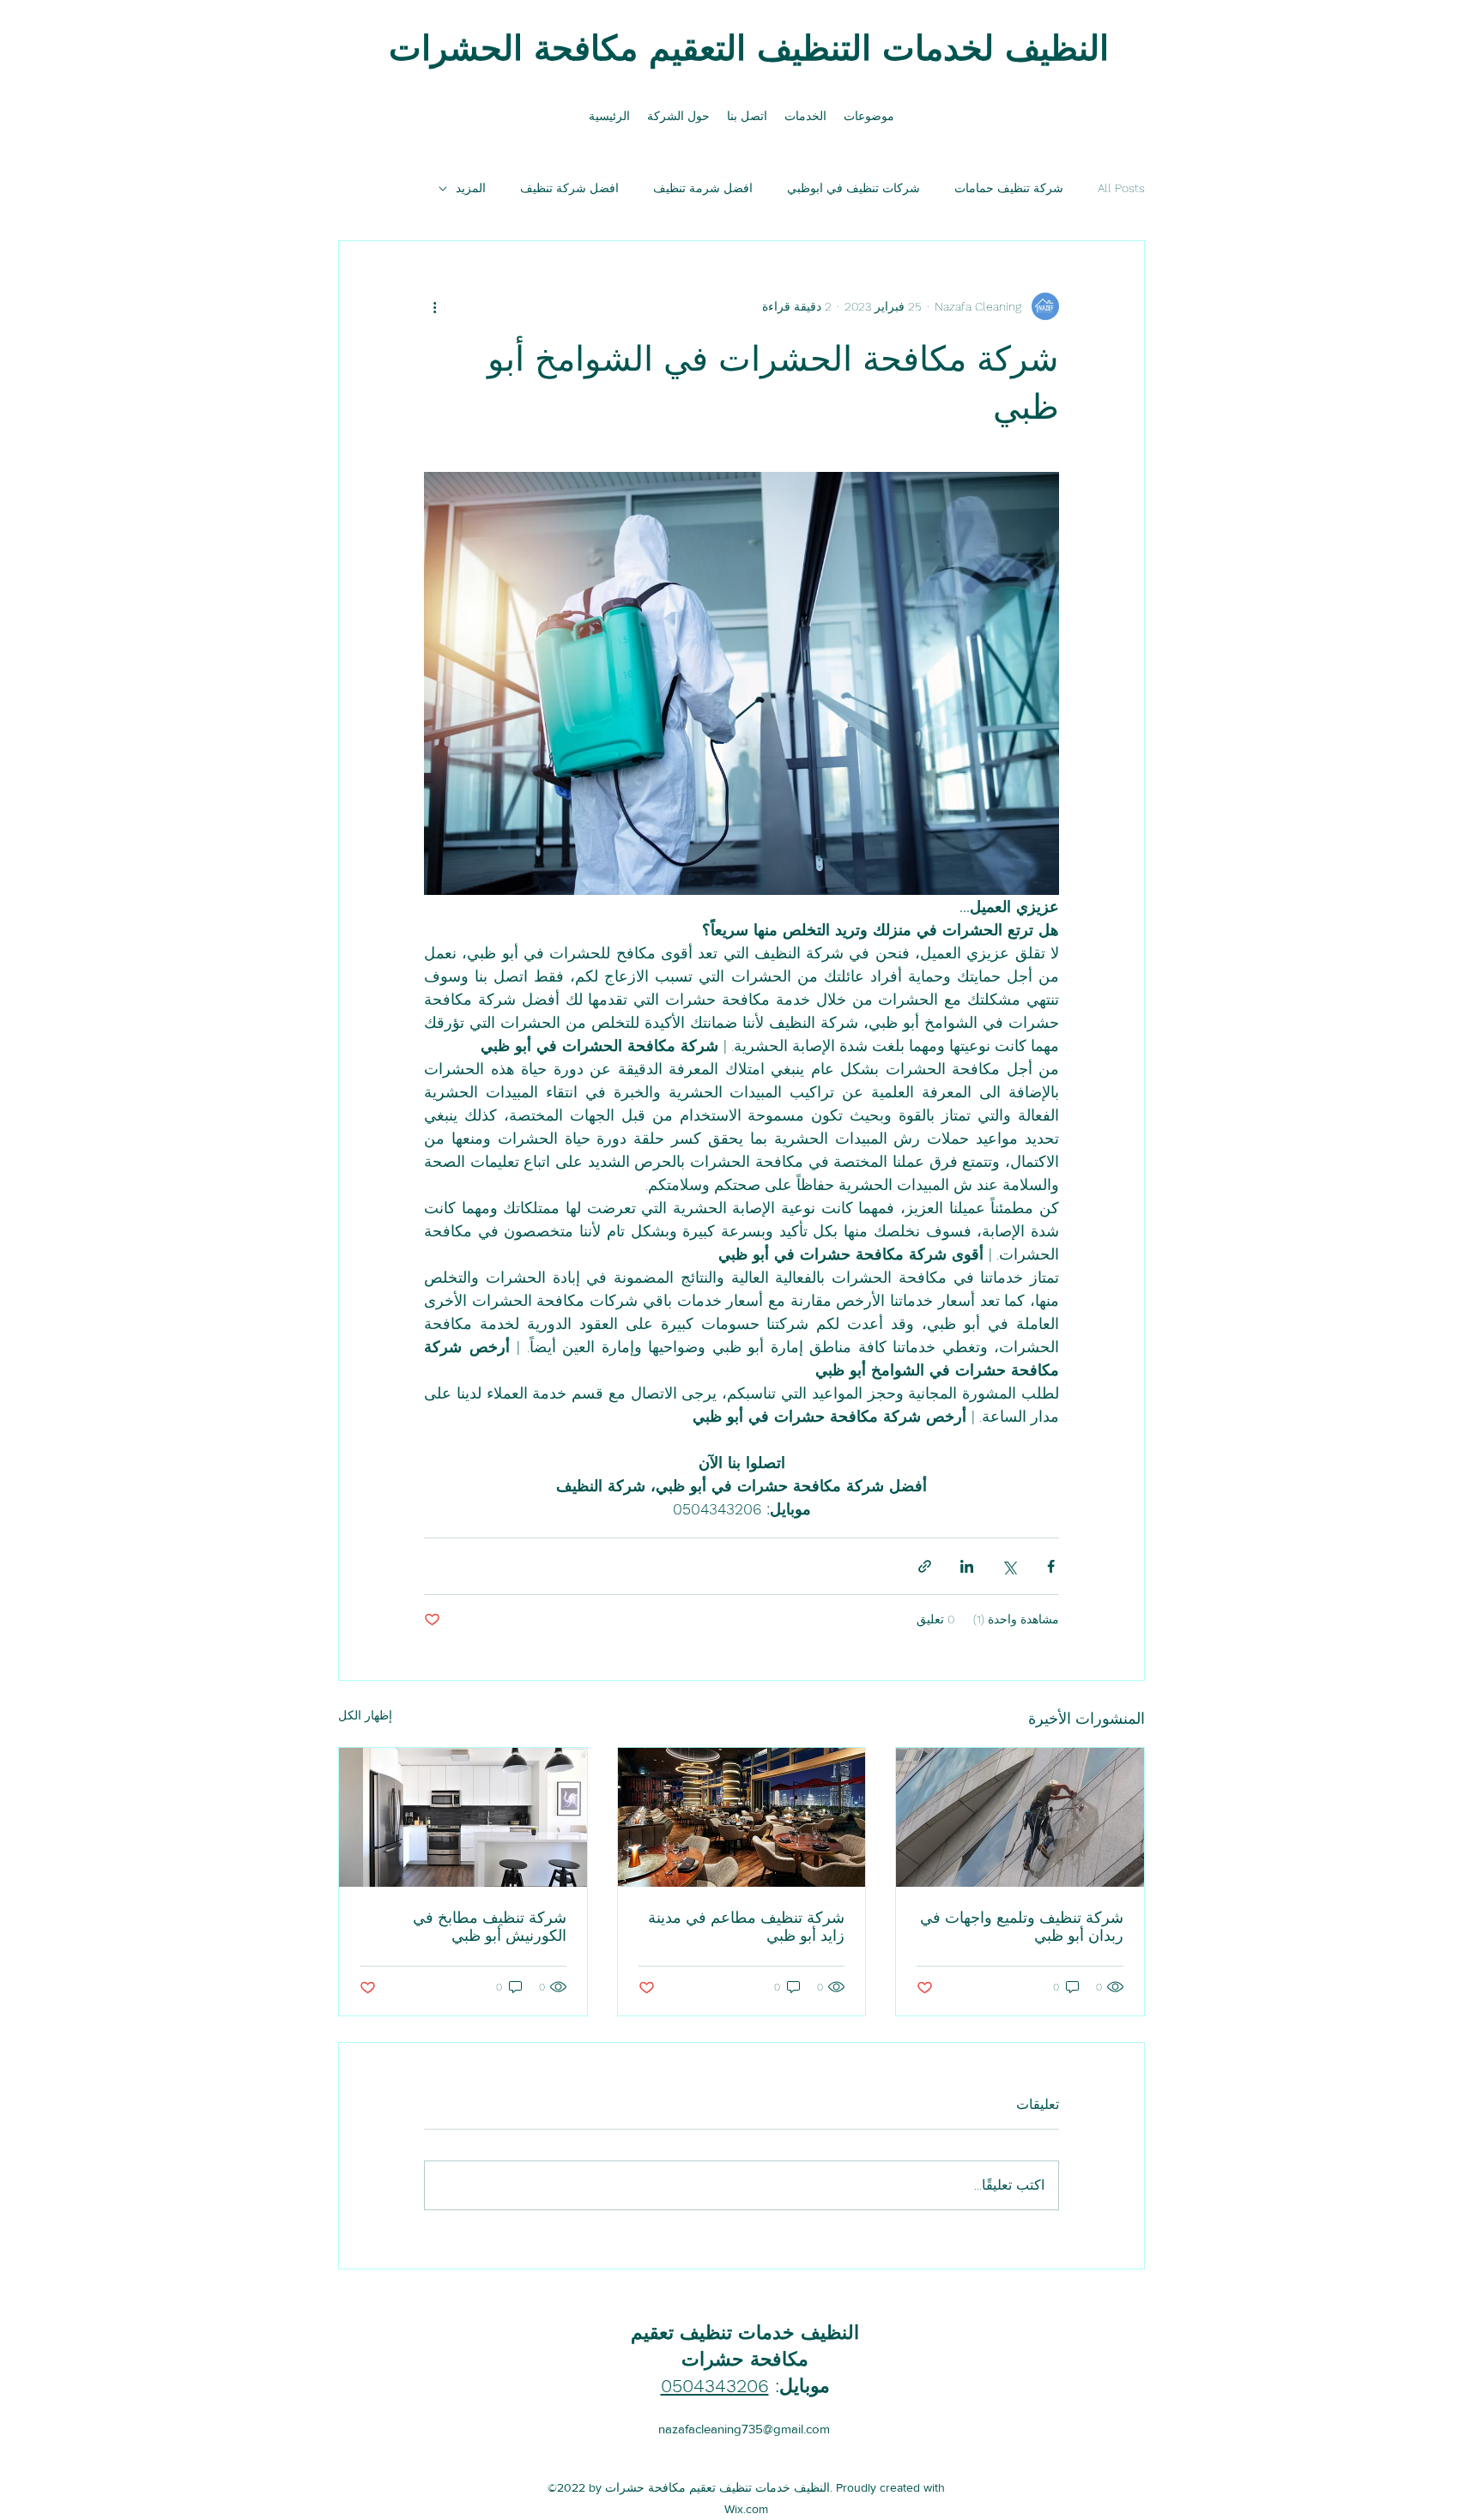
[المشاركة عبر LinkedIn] (967, 1566)
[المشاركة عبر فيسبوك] (1051, 1566)
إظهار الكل (365, 1715)
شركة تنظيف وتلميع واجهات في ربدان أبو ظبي (1022, 1926)
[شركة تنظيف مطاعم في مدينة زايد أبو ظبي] (742, 1817)
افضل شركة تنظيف (569, 188)
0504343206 (715, 2386)
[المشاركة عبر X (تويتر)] (1009, 1566)
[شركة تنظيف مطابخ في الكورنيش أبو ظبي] (463, 1817)
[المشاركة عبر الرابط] (925, 1566)
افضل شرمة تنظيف (703, 188)
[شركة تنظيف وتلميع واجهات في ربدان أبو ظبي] (1020, 1817)
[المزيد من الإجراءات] (434, 306)
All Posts (1121, 188)
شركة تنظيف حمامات (1009, 188)
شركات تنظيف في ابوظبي (853, 188)
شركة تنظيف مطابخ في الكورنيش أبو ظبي (490, 1926)
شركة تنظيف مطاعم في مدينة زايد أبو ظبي (746, 1926)
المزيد (471, 188)
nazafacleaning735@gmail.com (744, 2429)
